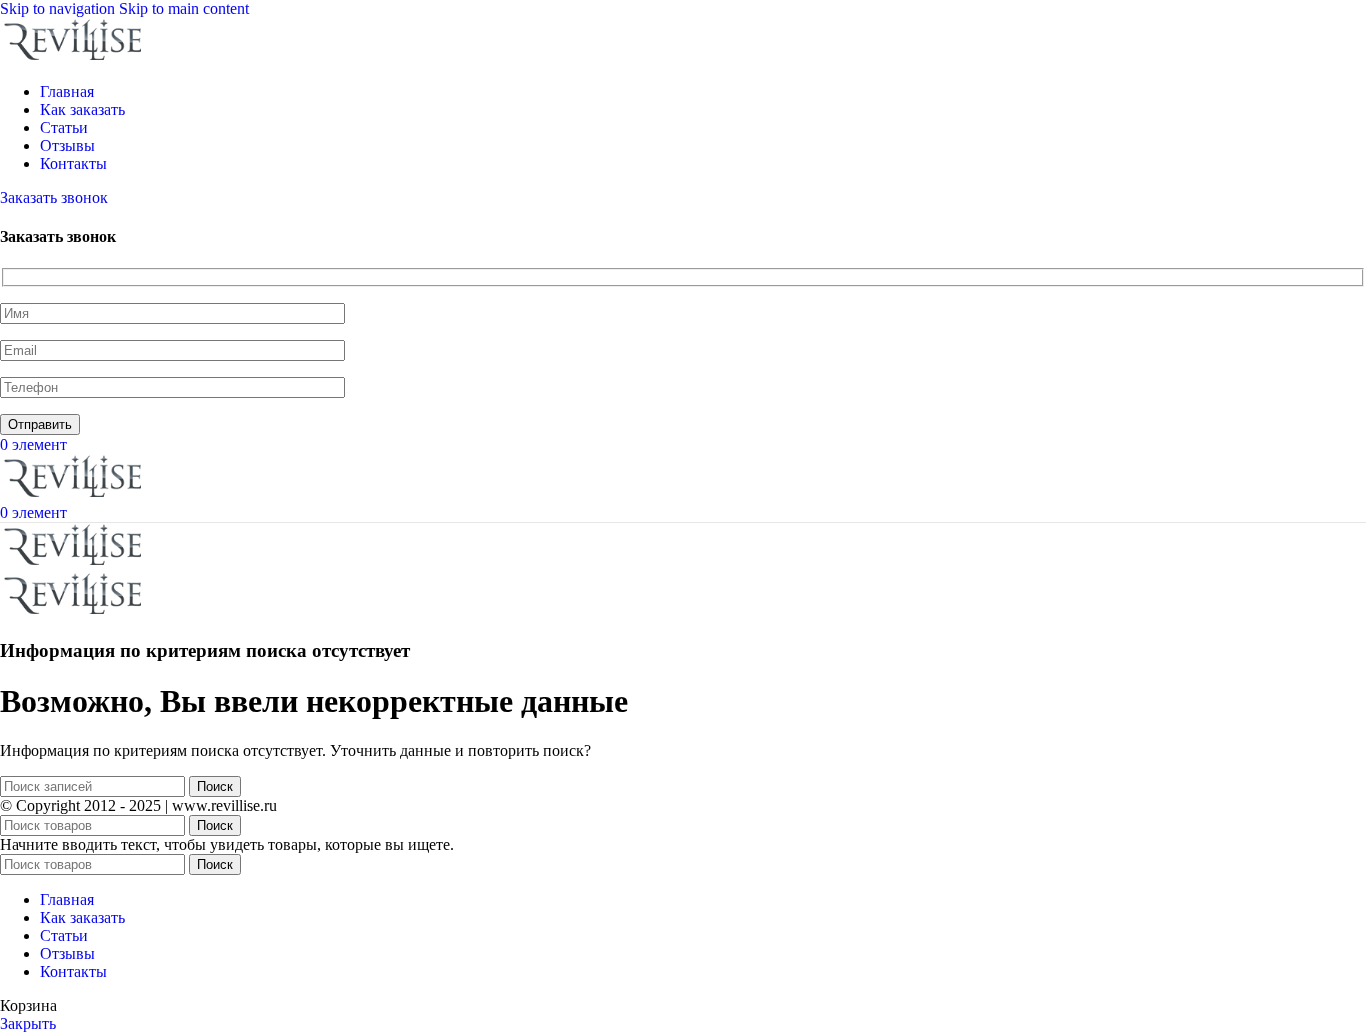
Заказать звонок (54, 197)
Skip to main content (184, 8)
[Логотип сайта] (75, 57)
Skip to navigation (59, 8)
